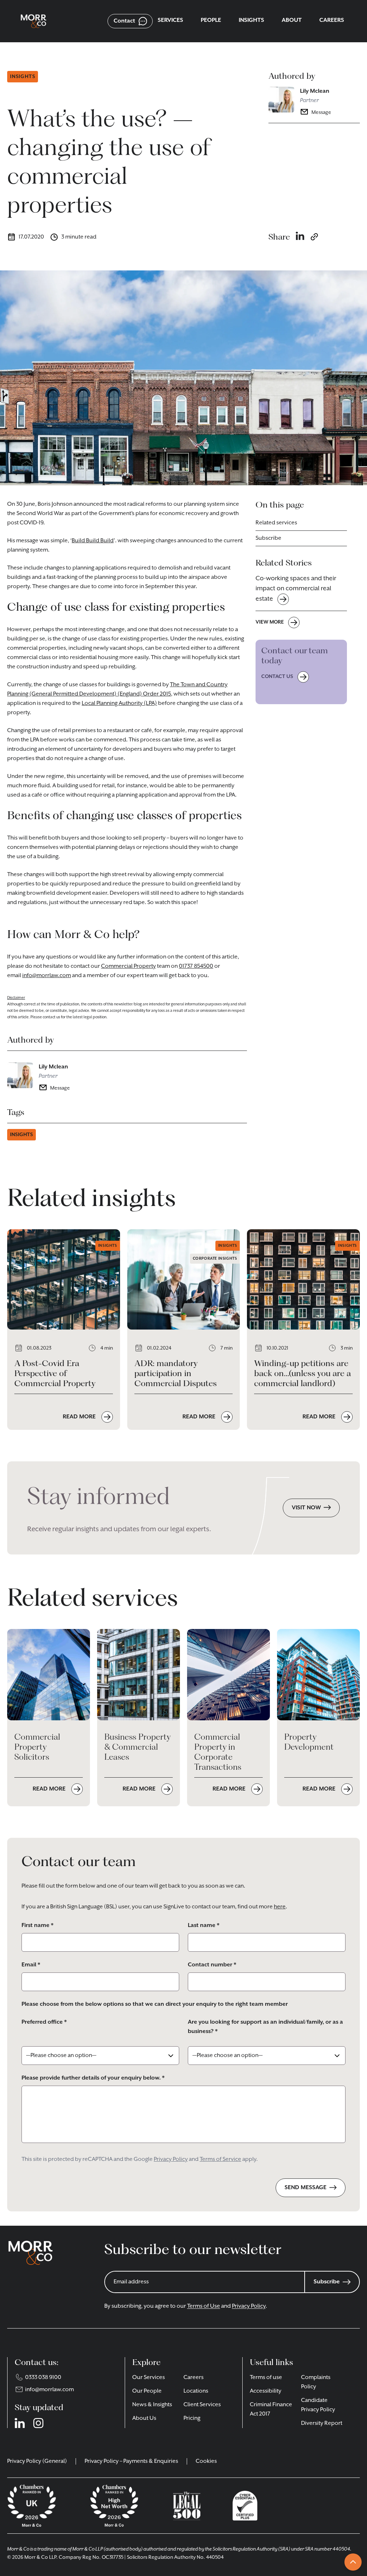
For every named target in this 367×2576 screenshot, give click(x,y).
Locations (196, 2391)
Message (321, 112)
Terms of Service (220, 2159)
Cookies (206, 2461)
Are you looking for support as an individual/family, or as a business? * (265, 2027)
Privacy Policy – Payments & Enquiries (131, 2461)
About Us (144, 2418)
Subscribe (268, 538)
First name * (37, 1926)
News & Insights (152, 2405)
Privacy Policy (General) (37, 2461)
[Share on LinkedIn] (300, 237)
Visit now (306, 1508)
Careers (194, 2378)
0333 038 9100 (43, 2378)
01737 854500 (196, 966)
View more (270, 622)
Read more (50, 1789)
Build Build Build (93, 541)
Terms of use (266, 2378)
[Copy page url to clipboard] (314, 237)
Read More (80, 1417)
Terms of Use (204, 2306)
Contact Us (277, 677)
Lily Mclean (315, 91)
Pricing (192, 2418)
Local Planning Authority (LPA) (119, 703)
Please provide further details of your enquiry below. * (93, 2078)
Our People (147, 2391)
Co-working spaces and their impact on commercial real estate (296, 589)
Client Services (202, 2405)
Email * (31, 1965)
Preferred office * (44, 2022)
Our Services (149, 2378)
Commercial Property (128, 966)
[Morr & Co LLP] (34, 21)
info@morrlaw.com (47, 976)
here (280, 1907)
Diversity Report (322, 2423)
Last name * (204, 1926)
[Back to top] (353, 2562)
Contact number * (212, 1965)
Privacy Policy (171, 2159)
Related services (276, 523)
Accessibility (266, 2391)
